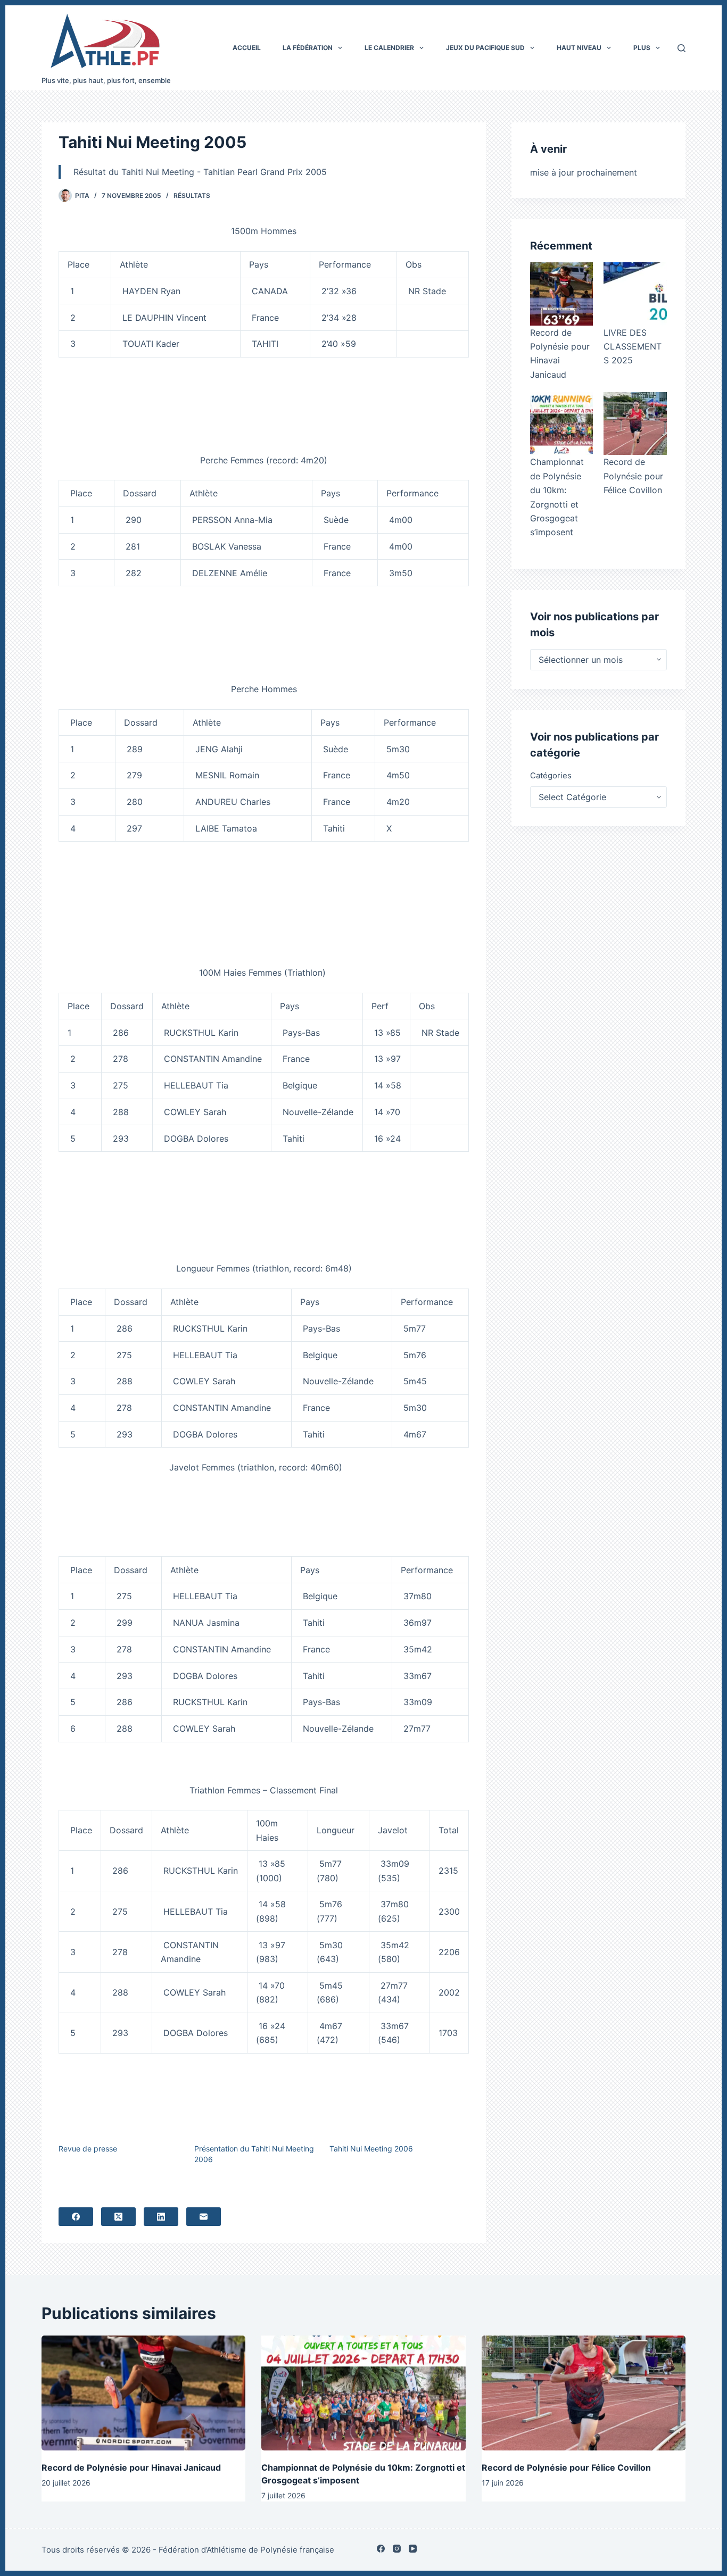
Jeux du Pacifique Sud (485, 48)
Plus (642, 48)
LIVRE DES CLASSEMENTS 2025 (633, 347)
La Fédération (308, 48)
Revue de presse (88, 2149)
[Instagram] (397, 2549)
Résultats (192, 196)
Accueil (247, 48)
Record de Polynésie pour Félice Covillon (633, 476)
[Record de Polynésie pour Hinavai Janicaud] (561, 294)
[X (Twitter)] (118, 2217)
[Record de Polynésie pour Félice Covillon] (635, 423)
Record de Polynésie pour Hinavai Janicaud (131, 2467)
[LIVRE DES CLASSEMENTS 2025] (635, 294)
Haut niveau (579, 48)
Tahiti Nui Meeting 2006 (371, 2149)
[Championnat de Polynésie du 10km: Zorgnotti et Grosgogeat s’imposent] (561, 423)
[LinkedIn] (161, 2217)
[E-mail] (204, 2217)
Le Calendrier (389, 48)
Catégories (551, 775)
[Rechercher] (681, 48)
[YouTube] (413, 2549)
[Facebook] (76, 2217)
